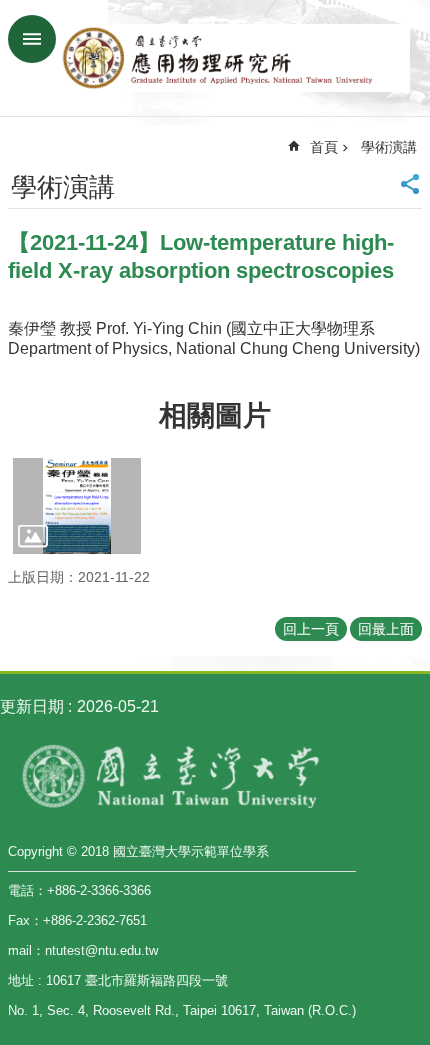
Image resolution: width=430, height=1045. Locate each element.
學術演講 (389, 147)
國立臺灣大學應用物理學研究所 (235, 58)
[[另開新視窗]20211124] (77, 506)
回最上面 (386, 629)
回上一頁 (311, 629)
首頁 (324, 147)
